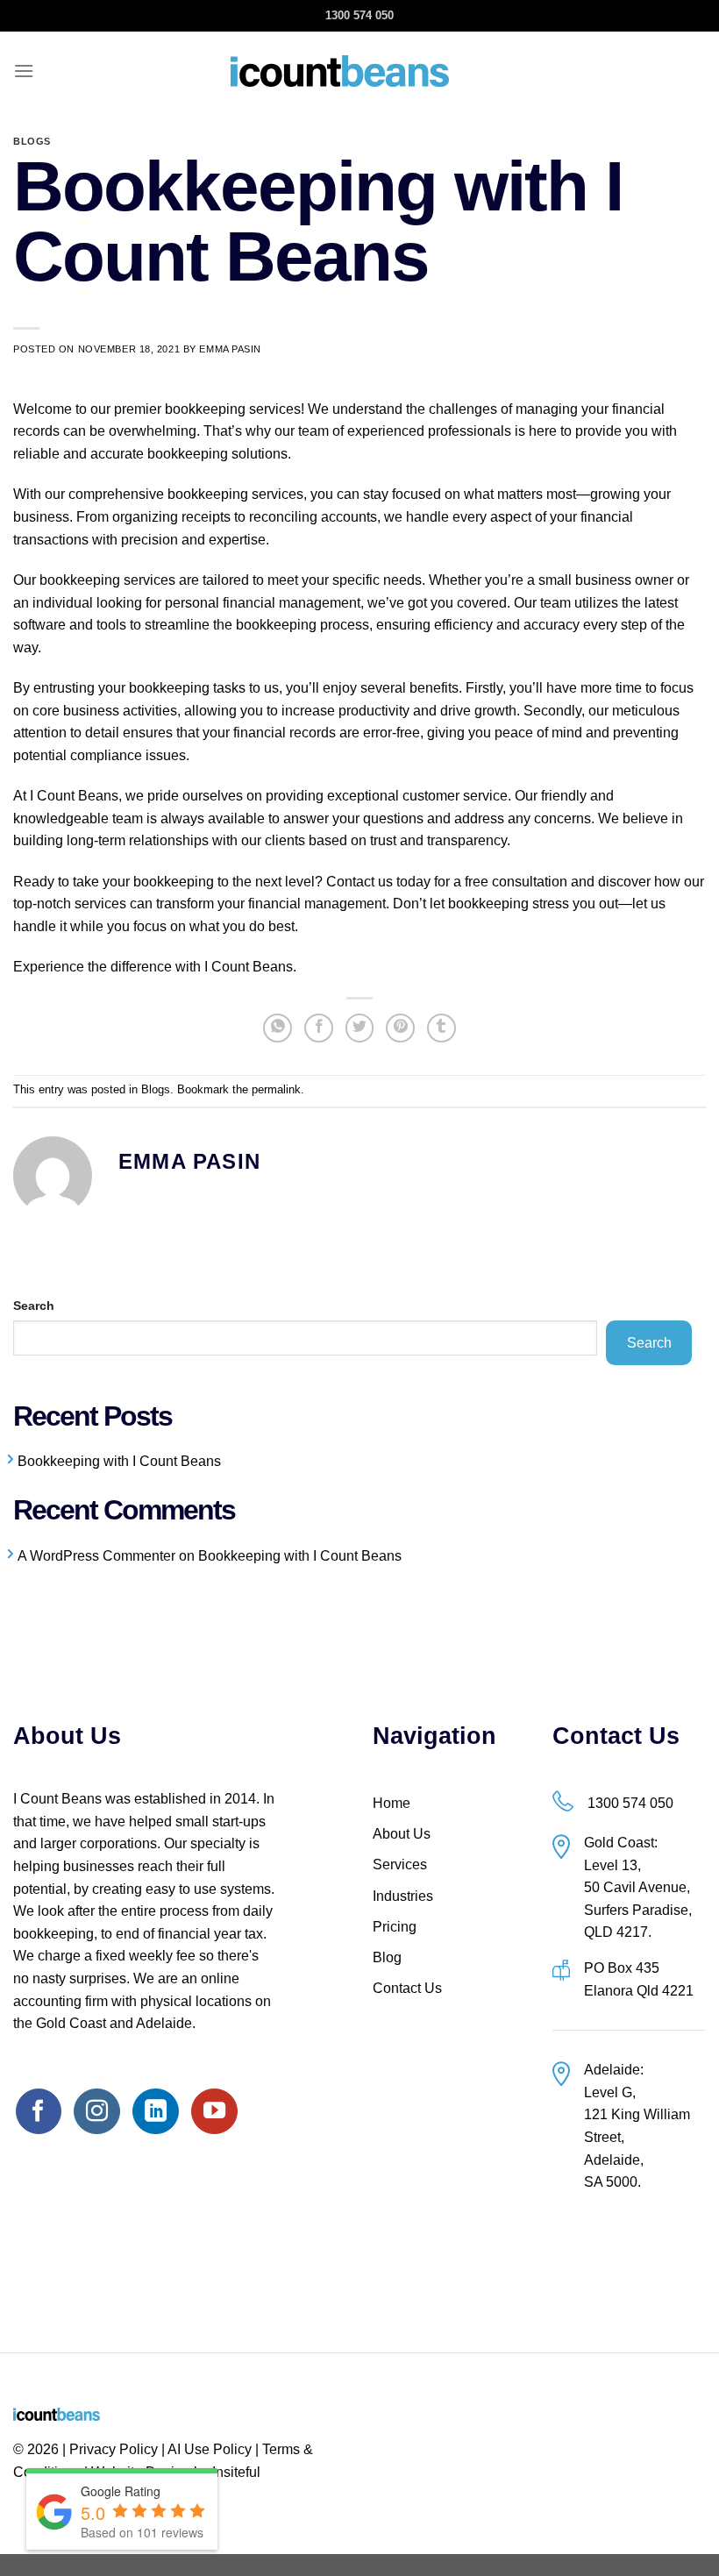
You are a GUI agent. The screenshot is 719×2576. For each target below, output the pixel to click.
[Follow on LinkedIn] (155, 2111)
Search (34, 1306)
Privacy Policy (114, 2449)
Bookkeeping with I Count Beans (119, 1461)
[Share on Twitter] (360, 1028)
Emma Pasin (230, 349)
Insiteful (236, 2472)
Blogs (32, 141)
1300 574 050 (359, 15)
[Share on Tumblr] (441, 1028)
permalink (276, 1089)
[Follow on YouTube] (214, 2111)
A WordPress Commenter (96, 1556)
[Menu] (24, 71)
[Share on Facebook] (319, 1028)
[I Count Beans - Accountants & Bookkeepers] (340, 71)
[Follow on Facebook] (39, 2111)
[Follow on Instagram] (96, 2111)
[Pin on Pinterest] (400, 1028)
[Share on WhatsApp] (278, 1028)
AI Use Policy (210, 2449)
